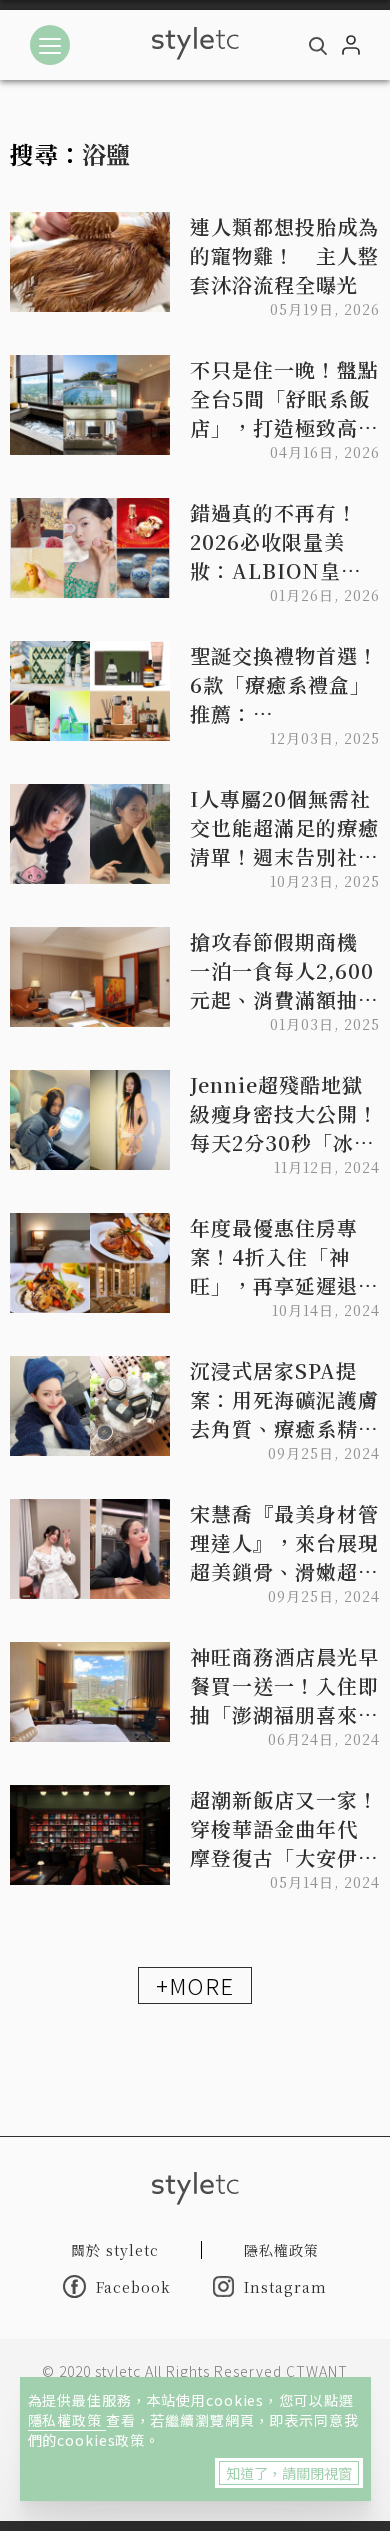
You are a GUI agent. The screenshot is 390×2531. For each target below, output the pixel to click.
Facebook (133, 2287)
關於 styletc (115, 2250)
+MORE (195, 1985)
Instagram (285, 2287)
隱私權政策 (67, 2420)
